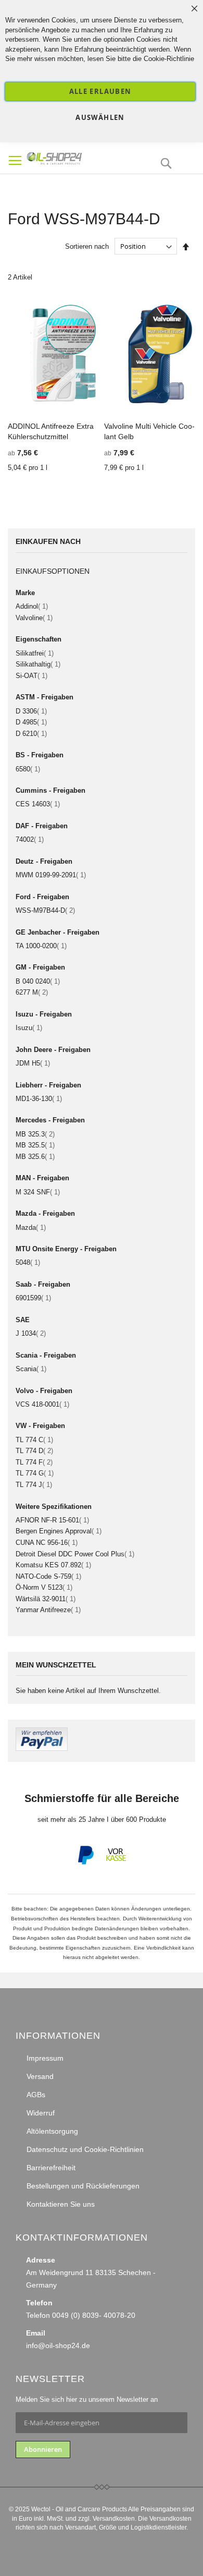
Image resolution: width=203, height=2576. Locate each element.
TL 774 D (34, 1451)
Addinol (32, 606)
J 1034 (31, 1333)
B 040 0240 (38, 981)
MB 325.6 (35, 1157)
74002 (30, 839)
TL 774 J (34, 1485)
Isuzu (29, 1028)
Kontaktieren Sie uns (61, 2204)
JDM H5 (33, 1063)
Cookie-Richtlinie (169, 59)
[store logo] (73, 158)
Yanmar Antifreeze (48, 1610)
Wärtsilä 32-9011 (46, 1599)
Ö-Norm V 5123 (44, 1587)
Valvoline (34, 618)
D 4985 (31, 722)
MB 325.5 (35, 1145)
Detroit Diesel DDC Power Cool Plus (75, 1554)
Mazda (31, 1227)
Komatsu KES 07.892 (53, 1565)
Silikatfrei (35, 653)
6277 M (32, 992)
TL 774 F (34, 1462)
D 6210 (31, 734)
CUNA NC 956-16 (47, 1543)
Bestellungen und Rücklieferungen (83, 2186)
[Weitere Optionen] (42, 1749)
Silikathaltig (38, 664)
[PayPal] (85, 1863)
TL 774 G (35, 1473)
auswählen (100, 117)
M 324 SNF (38, 1192)
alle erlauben (100, 91)
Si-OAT (31, 676)
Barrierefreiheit (51, 2168)
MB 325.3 (35, 1134)
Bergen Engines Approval (59, 1531)
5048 (28, 1262)
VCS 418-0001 (42, 1404)
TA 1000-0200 (41, 946)
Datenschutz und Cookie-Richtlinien (85, 2149)
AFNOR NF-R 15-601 (52, 1520)
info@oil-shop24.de (58, 2345)
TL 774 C (34, 1440)
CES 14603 (38, 804)
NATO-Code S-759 (48, 1576)
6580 (28, 769)
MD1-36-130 (39, 1099)
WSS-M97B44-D (45, 910)
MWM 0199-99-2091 (51, 875)
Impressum (45, 2058)
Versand (40, 2076)
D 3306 (31, 711)
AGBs (36, 2095)
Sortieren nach (87, 246)
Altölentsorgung (52, 2131)
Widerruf (41, 2113)
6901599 (33, 1298)
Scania (31, 1369)
